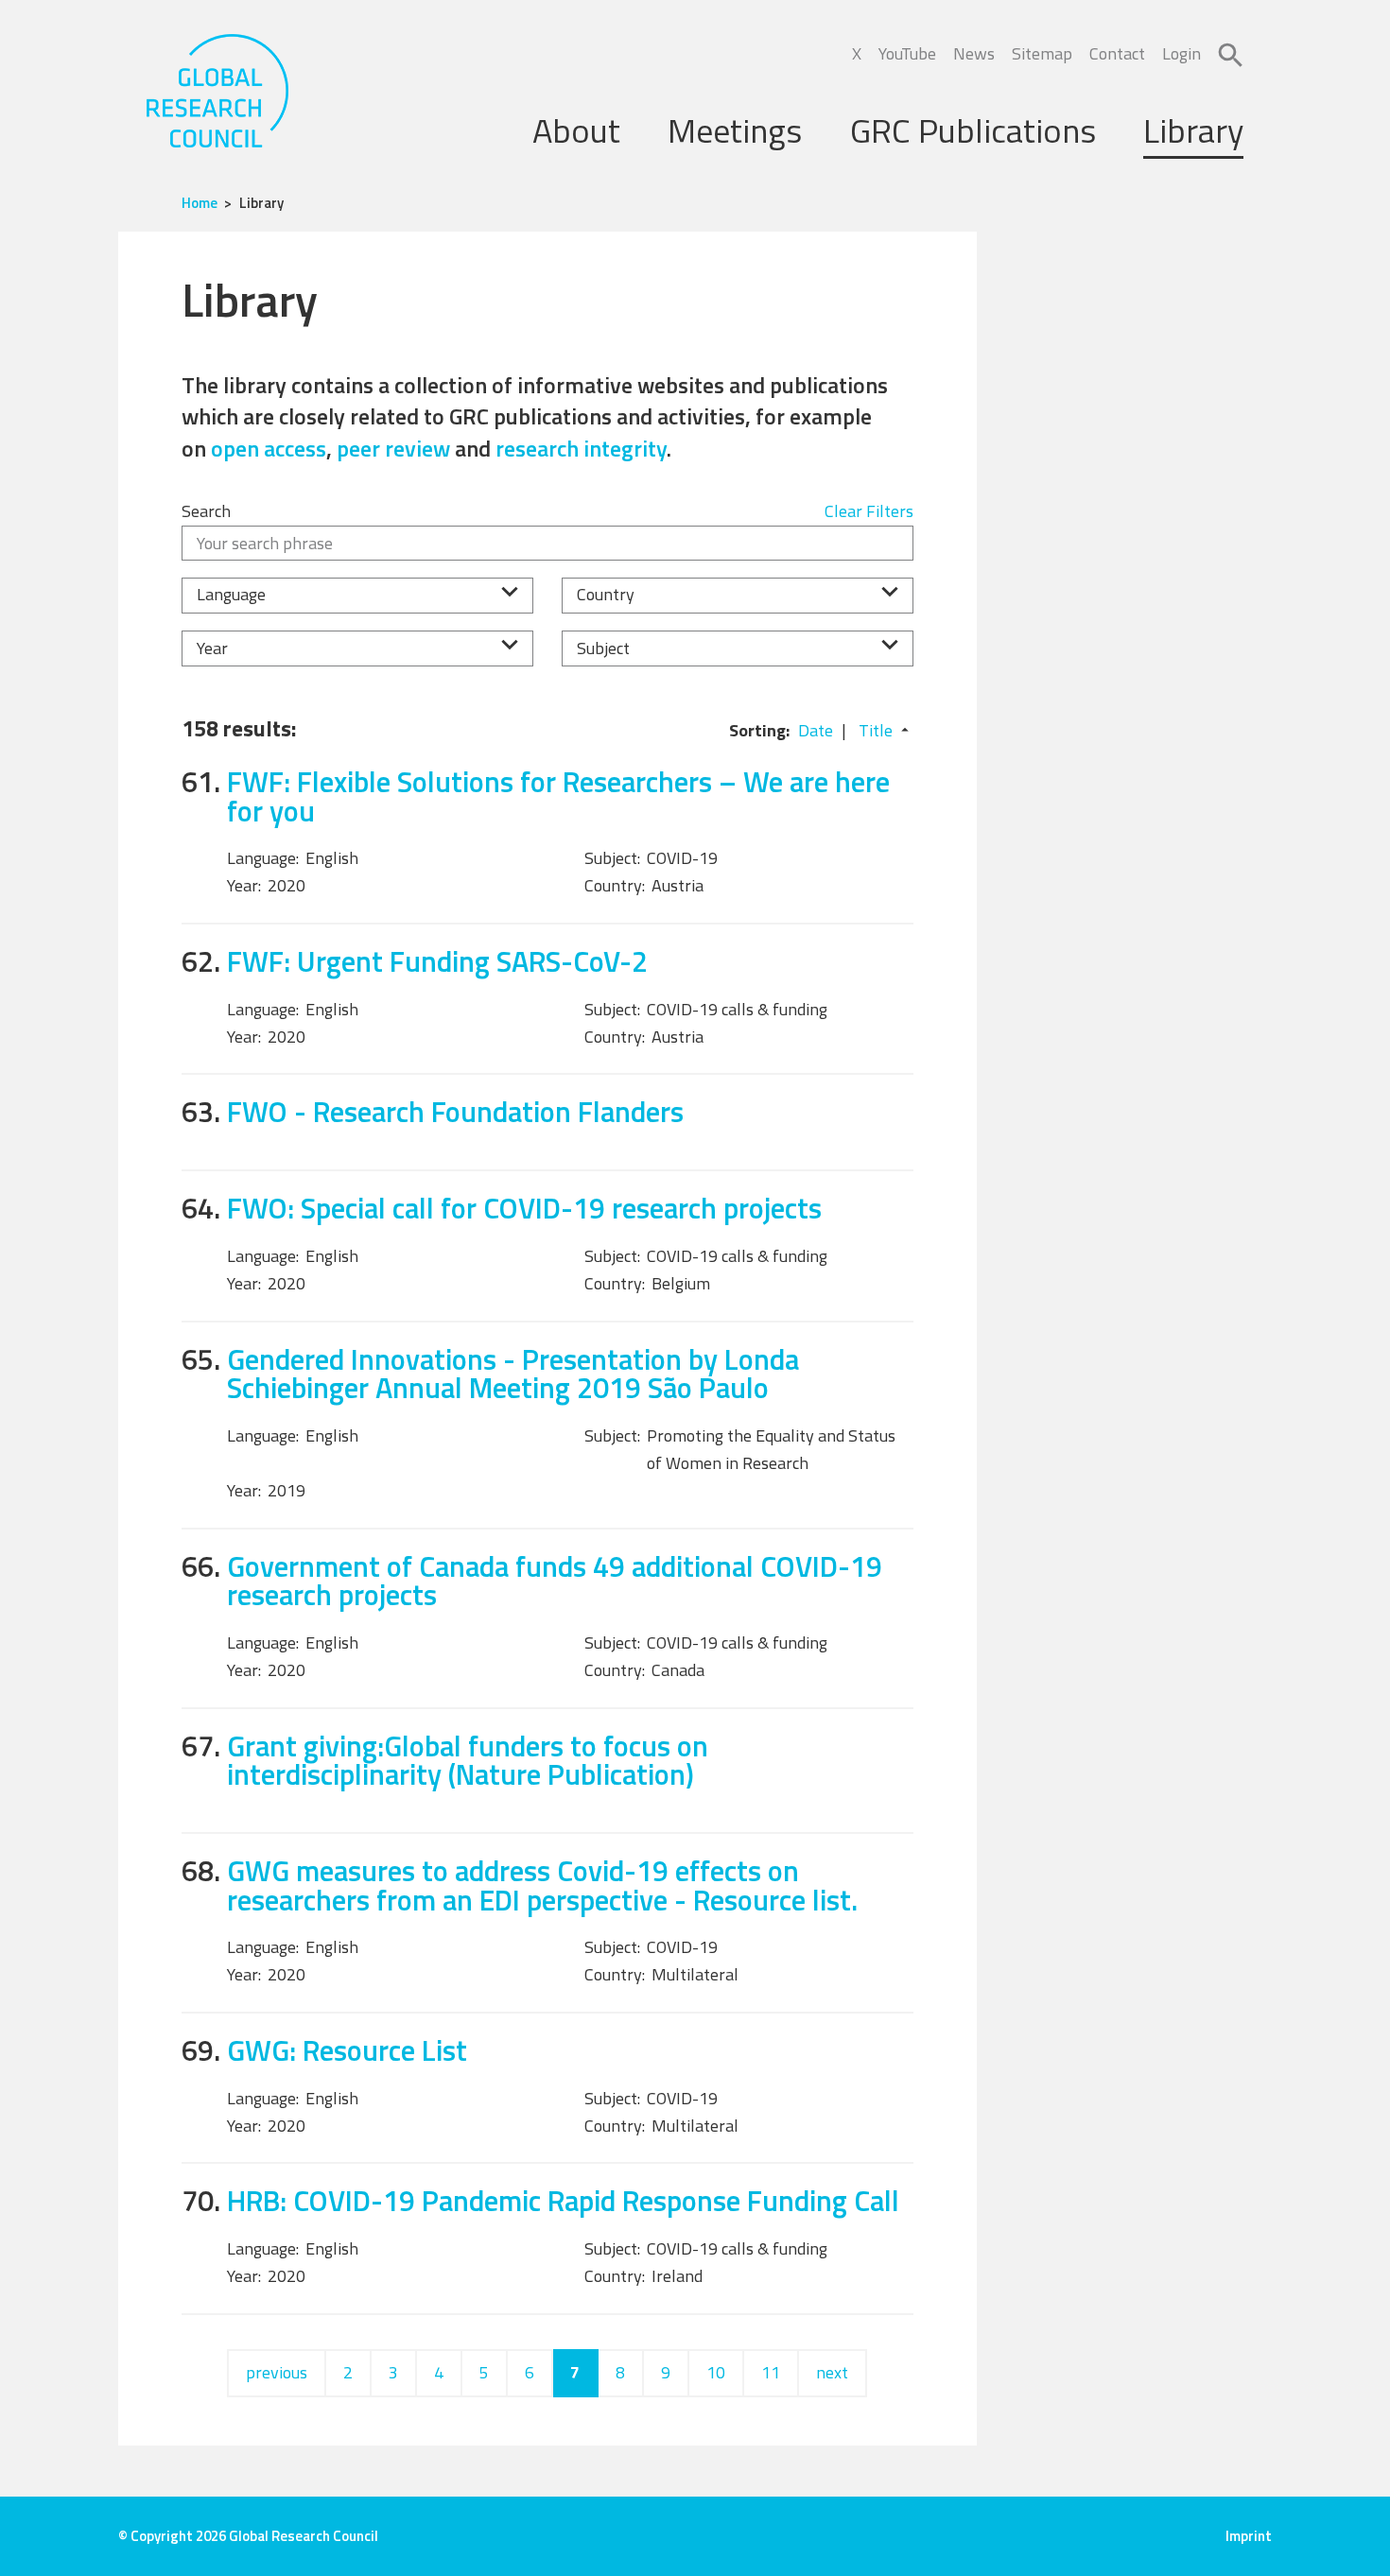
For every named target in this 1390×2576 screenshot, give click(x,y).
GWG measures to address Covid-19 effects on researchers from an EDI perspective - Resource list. (542, 1885)
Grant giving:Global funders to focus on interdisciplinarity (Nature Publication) (468, 1760)
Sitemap (1042, 53)
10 (716, 2372)
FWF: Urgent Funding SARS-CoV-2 (437, 961)
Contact (1117, 53)
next (832, 2372)
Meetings (735, 130)
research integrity (581, 448)
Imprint (1249, 2536)
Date (816, 730)
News (974, 53)
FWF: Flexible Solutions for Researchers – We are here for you (558, 796)
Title (876, 730)
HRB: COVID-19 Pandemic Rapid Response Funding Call (563, 2200)
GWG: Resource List (347, 2050)
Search (206, 511)
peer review (393, 448)
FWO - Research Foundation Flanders (455, 1111)
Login (1181, 53)
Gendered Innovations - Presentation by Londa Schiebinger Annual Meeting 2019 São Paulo (513, 1374)
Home (200, 203)
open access (269, 448)
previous (277, 2372)
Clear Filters (869, 511)
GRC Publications (973, 130)
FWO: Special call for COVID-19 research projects (524, 1208)
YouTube (907, 53)
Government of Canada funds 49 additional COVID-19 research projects (555, 1581)
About (576, 130)
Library (1193, 130)
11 (771, 2372)
